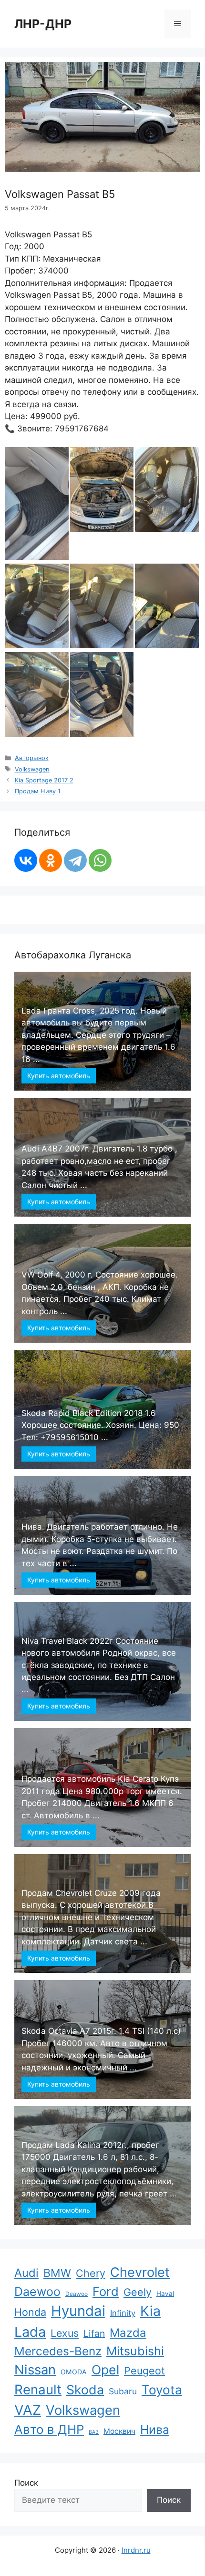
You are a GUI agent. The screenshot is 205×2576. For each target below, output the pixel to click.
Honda (30, 2312)
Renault (38, 2390)
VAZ (28, 2410)
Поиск (26, 2483)
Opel (105, 2370)
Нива (155, 2430)
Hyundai (78, 2311)
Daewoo (37, 2292)
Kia (150, 2311)
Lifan (94, 2333)
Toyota (162, 2390)
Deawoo (77, 2294)
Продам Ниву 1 (38, 791)
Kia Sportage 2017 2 (44, 780)
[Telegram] (75, 860)
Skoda (85, 2390)
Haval (165, 2293)
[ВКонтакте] (26, 860)
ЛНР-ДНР (43, 24)
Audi (26, 2273)
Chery (91, 2273)
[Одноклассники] (51, 860)
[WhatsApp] (100, 860)
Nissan (35, 2370)
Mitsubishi (135, 2351)
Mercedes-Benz (58, 2351)
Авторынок (32, 758)
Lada (30, 2332)
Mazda (128, 2333)
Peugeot (144, 2371)
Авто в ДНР (49, 2429)
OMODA (74, 2372)
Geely (138, 2292)
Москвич (119, 2431)
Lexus (65, 2333)
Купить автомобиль (59, 1076)
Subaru (123, 2391)
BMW (57, 2273)
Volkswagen (32, 769)
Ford (106, 2291)
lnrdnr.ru (136, 2550)
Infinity (123, 2313)
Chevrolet (140, 2272)
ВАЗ (94, 2432)
